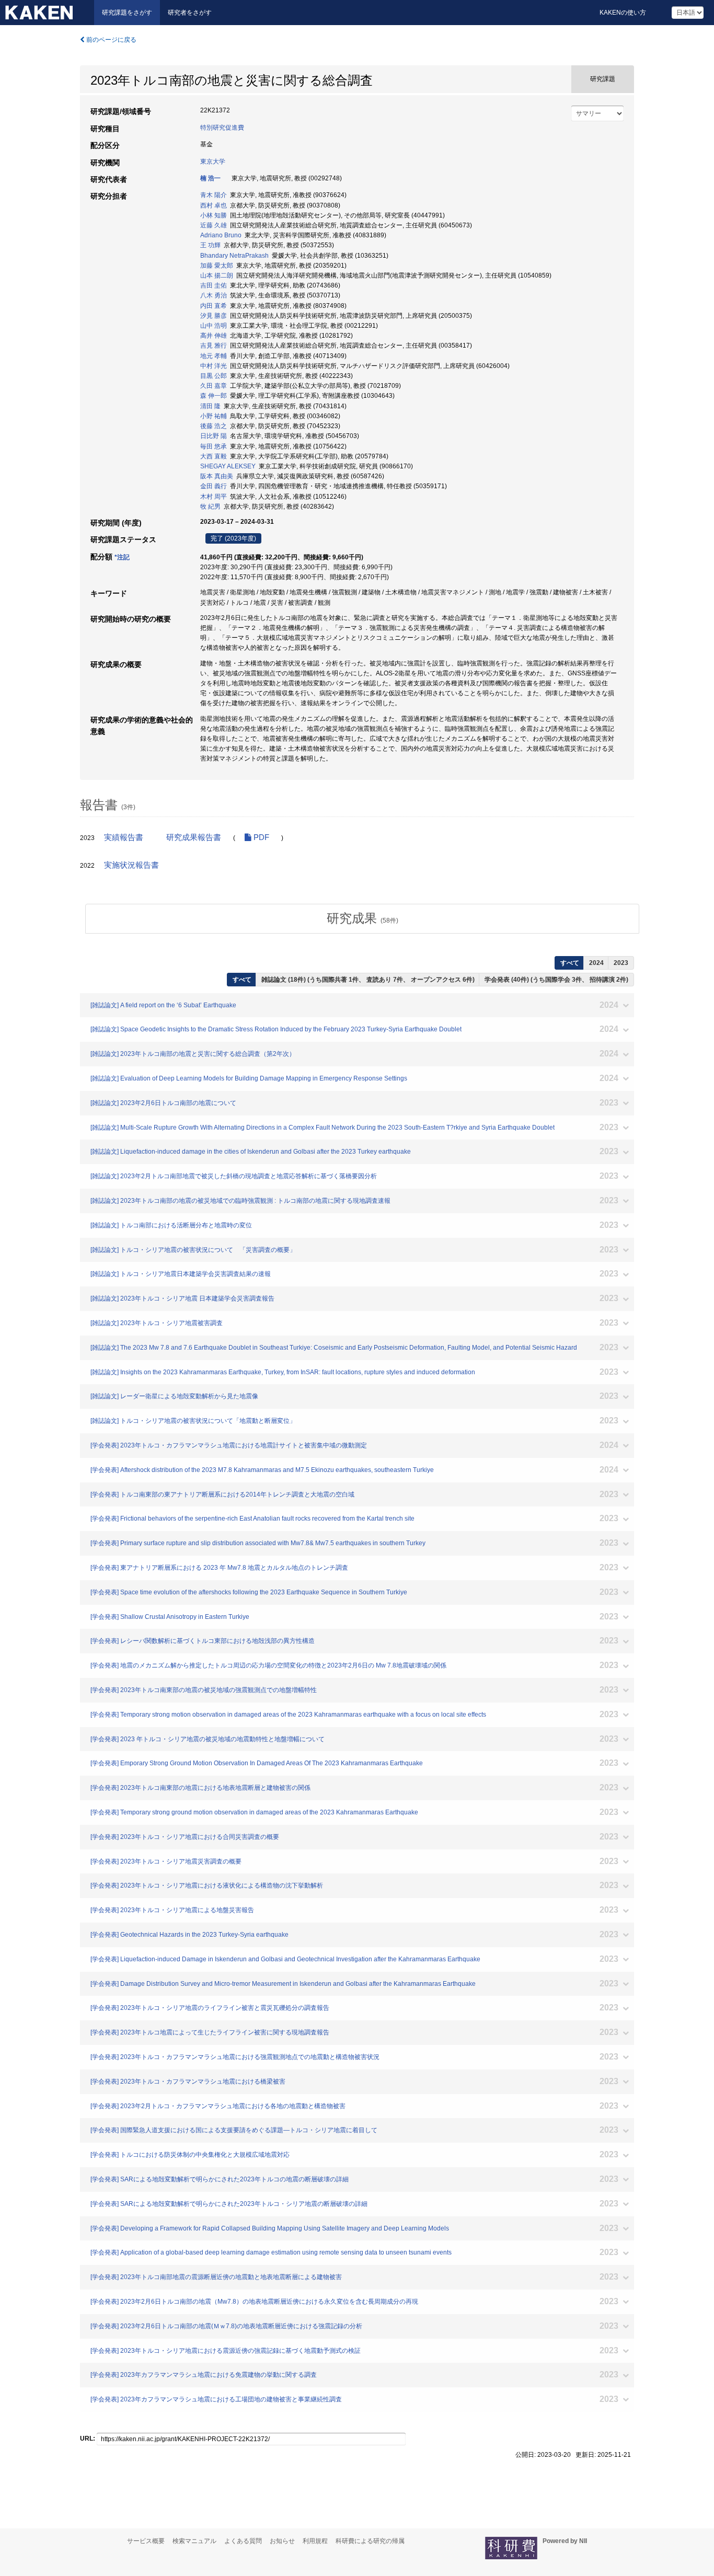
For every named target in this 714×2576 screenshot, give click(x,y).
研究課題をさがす (127, 13)
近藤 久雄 (214, 225)
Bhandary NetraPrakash (234, 256)
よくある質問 (243, 2541)
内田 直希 (214, 306)
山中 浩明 (214, 326)
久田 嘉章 (214, 386)
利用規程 (315, 2541)
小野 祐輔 (214, 416)
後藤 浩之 (214, 426)
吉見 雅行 (214, 346)
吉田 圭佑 (214, 285)
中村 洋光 (214, 366)
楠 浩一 (210, 178)
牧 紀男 (210, 507)
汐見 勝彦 (214, 316)
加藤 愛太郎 (217, 266)
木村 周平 (214, 497)
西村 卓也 (214, 205)
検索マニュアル (194, 2541)
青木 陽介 (214, 195)
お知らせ (282, 2541)
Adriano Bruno (221, 235)
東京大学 (213, 162)
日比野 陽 (214, 436)
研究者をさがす (190, 13)
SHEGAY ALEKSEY (228, 466)
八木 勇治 (214, 295)
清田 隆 (210, 406)
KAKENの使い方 (623, 13)
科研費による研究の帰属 (370, 2541)
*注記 (122, 557)
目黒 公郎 (214, 376)
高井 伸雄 (214, 336)
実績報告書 (124, 837)
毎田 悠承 (214, 446)
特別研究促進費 (222, 128)
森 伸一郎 (214, 396)
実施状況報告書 (131, 865)
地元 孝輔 (214, 356)
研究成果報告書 (194, 837)
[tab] (362, 918)
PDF (260, 837)
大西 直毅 (214, 456)
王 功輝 (210, 245)
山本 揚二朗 (217, 275)
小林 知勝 (214, 215)
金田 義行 (214, 486)
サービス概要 (146, 2541)
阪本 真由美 (217, 476)
